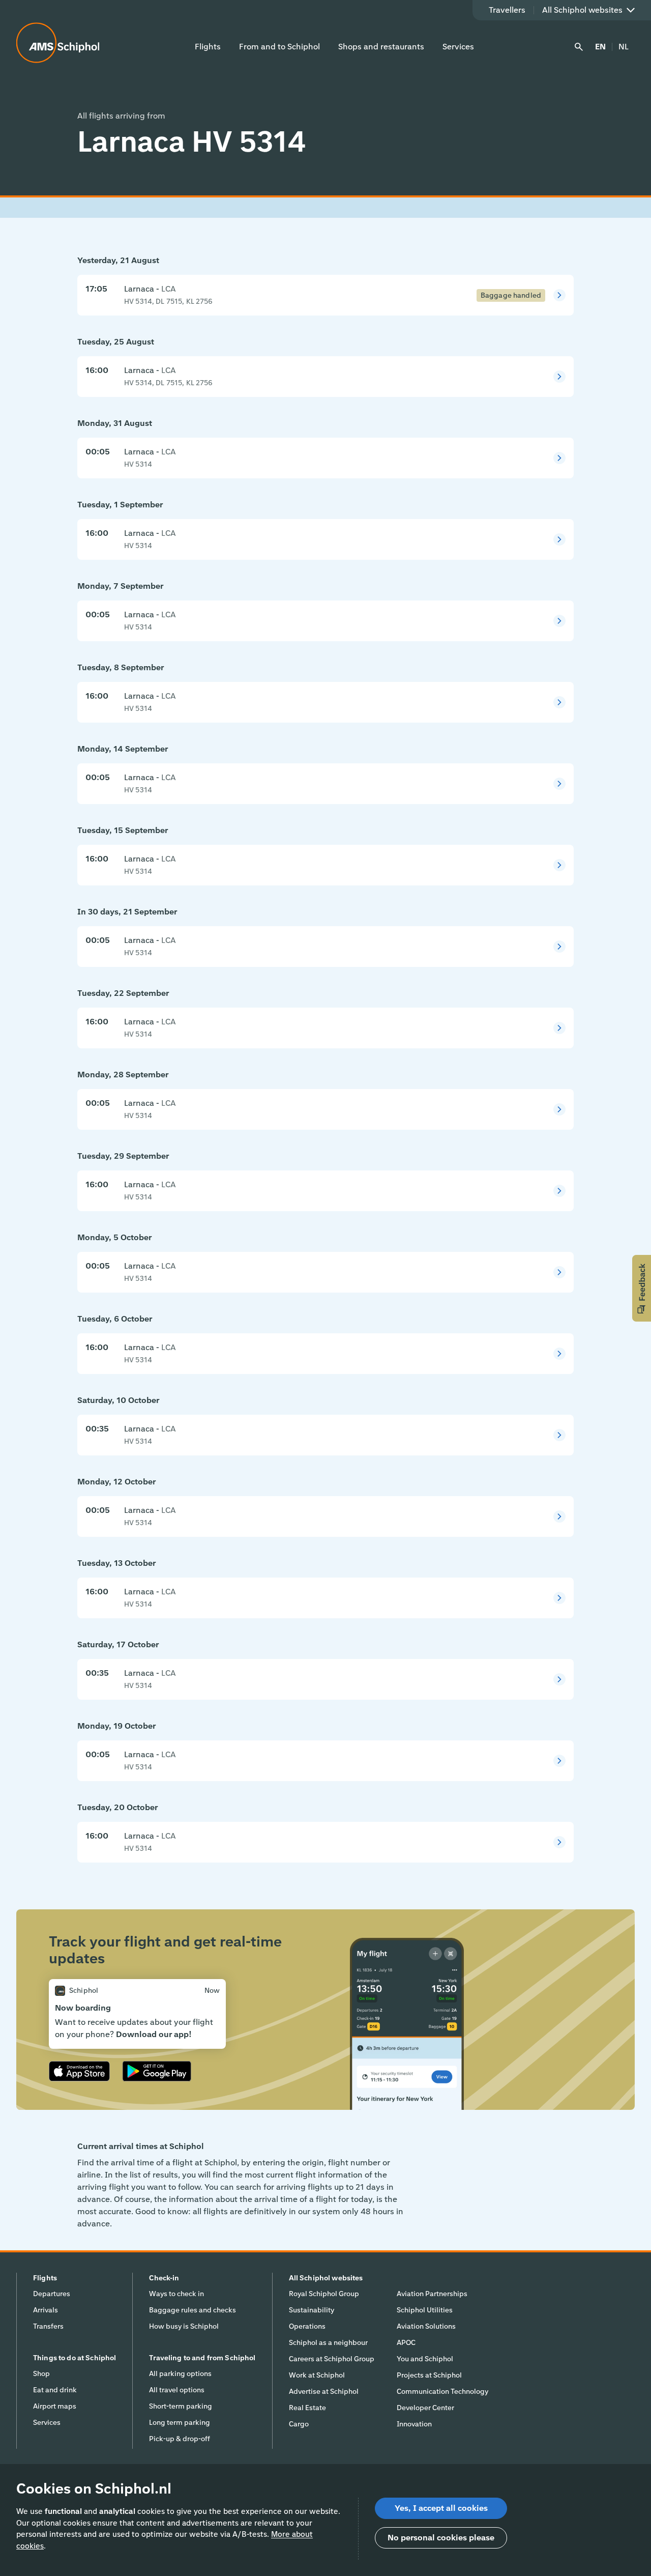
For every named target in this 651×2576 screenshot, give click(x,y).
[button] (642, 1288)
